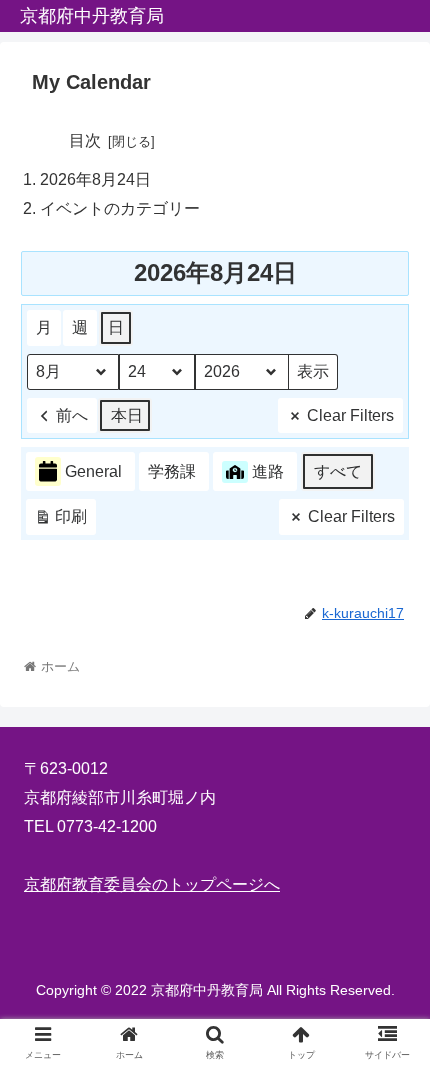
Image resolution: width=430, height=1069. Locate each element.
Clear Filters (350, 415)
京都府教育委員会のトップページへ (152, 884)
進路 (268, 471)
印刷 (60, 521)
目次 (85, 140)
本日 (127, 415)
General (93, 471)
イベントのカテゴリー (120, 208)
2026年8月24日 (95, 179)
